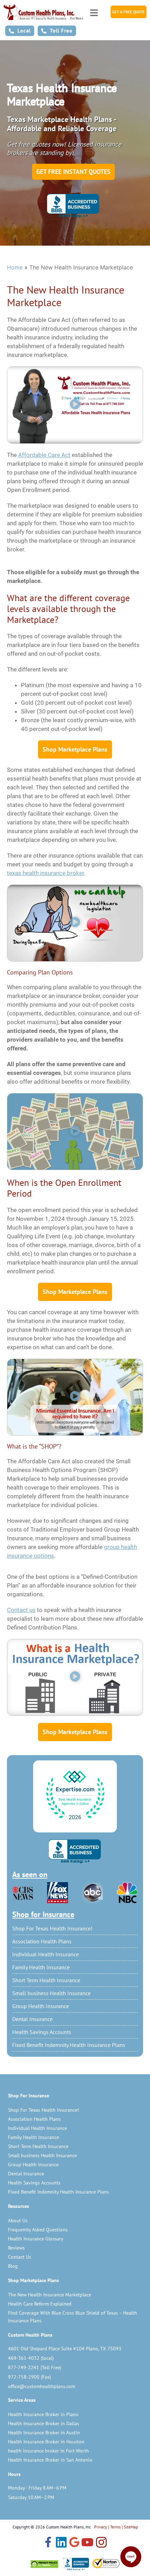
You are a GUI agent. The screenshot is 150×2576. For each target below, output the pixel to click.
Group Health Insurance (41, 2006)
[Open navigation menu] (94, 11)
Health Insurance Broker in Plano (43, 2414)
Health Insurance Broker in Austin (44, 2433)
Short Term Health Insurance (46, 1980)
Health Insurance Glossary (36, 2239)
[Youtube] (87, 2543)
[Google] (74, 2543)
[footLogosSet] (75, 2564)
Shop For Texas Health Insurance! (52, 1928)
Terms (115, 2527)
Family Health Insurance (41, 1967)
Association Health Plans (42, 1941)
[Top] (75, 1795)
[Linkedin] (61, 2543)
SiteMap (131, 2527)
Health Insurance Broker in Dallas (44, 2423)
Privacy (101, 2527)
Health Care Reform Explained (40, 2304)
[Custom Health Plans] (43, 12)
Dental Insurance (32, 2019)
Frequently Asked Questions (38, 2230)
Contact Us (20, 2257)
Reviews (16, 2248)
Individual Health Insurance (46, 1954)
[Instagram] (101, 2543)
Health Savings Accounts (42, 2032)
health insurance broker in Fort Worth (48, 2451)
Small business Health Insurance (51, 1993)
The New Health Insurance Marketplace (50, 2295)
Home (15, 267)
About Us (18, 2220)
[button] (75, 405)
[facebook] (48, 2543)
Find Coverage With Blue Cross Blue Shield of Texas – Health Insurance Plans (73, 2317)
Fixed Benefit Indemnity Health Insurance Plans (69, 2045)
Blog (13, 2266)
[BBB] (75, 1851)
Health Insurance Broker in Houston (46, 2442)
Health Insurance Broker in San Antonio (50, 2460)
